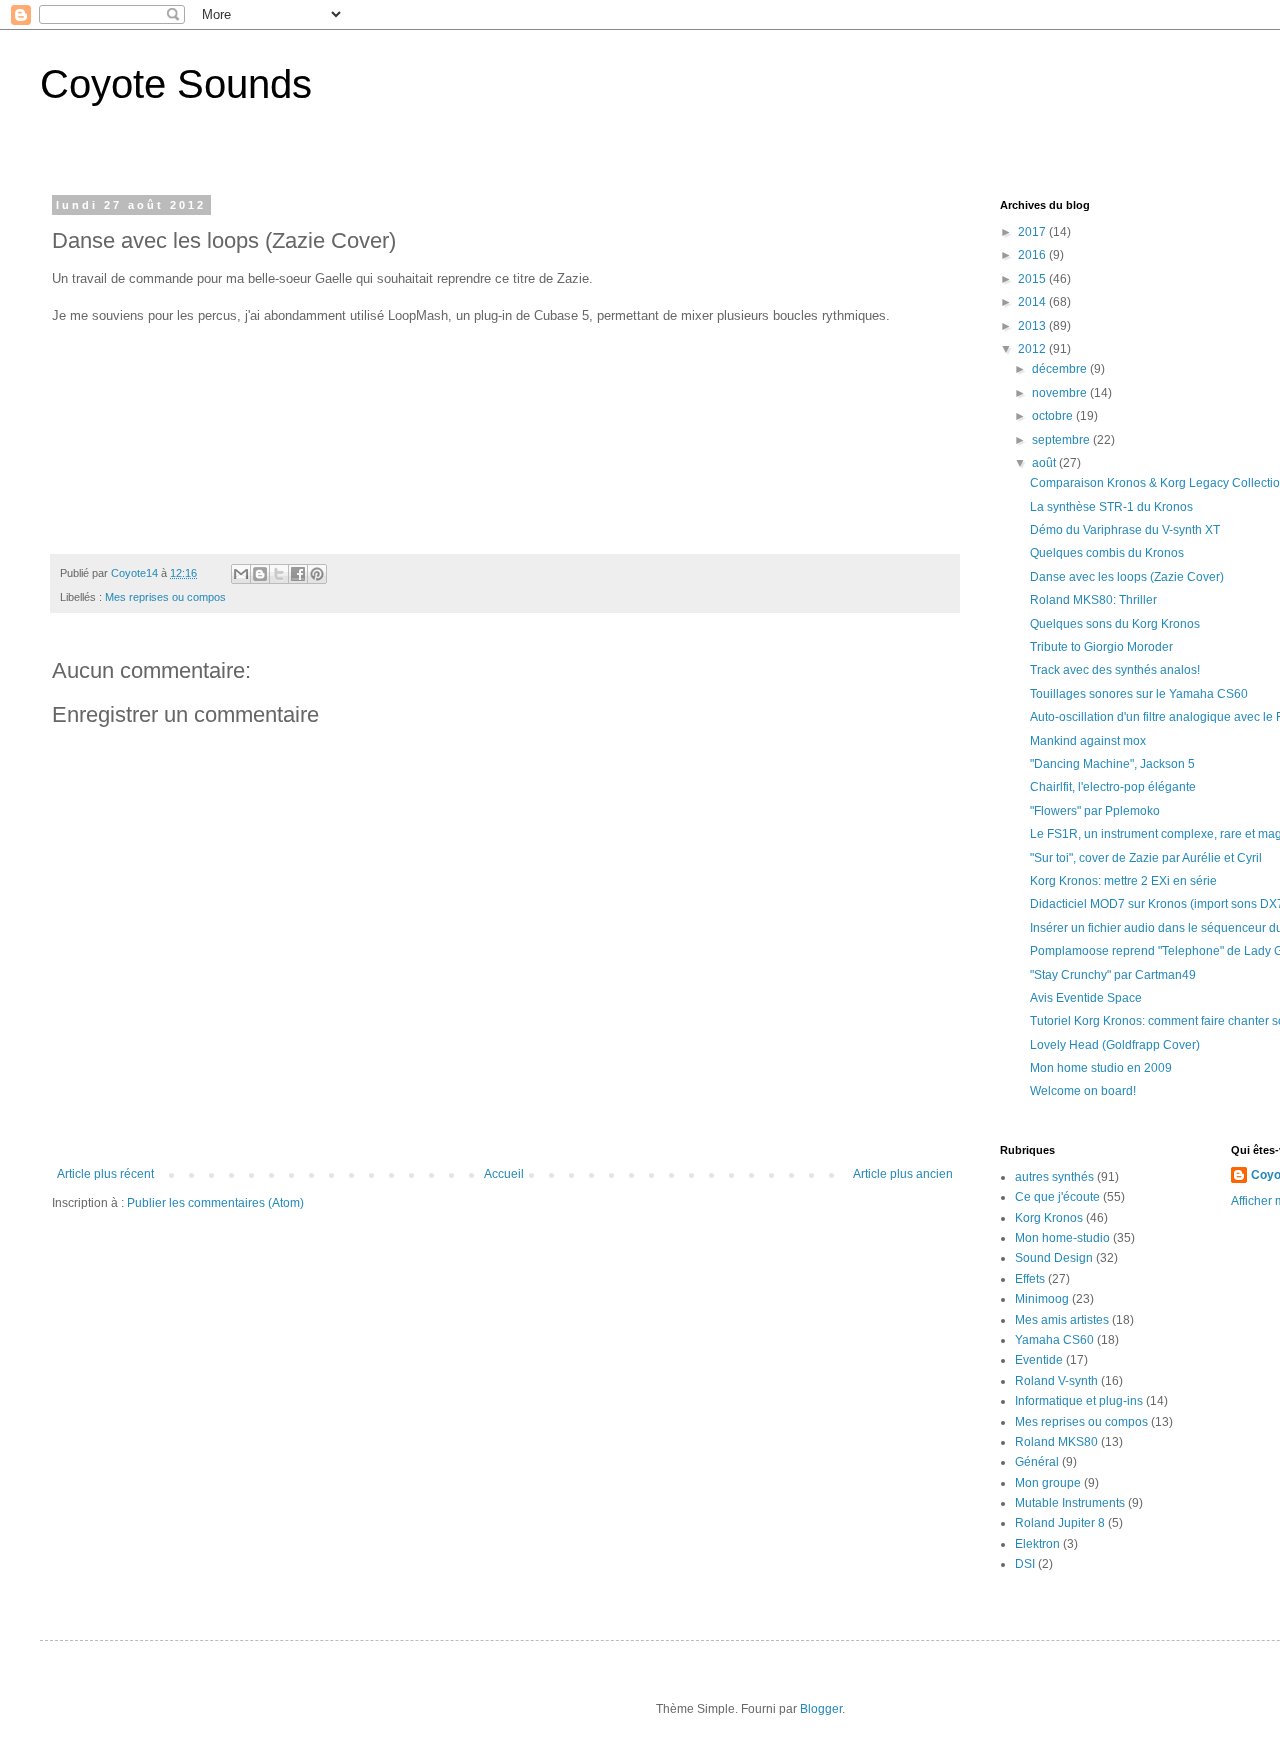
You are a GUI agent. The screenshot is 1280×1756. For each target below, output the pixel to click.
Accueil (504, 1174)
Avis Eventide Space (1086, 998)
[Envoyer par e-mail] (241, 574)
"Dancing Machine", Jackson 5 (1112, 764)
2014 (1033, 302)
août (1045, 463)
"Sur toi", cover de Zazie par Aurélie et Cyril (1146, 858)
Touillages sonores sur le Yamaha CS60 (1139, 694)
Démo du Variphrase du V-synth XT (1125, 530)
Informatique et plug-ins (1079, 1401)
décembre (1061, 369)
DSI (1025, 1564)
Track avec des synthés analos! (1115, 670)
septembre (1062, 440)
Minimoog (1042, 1299)
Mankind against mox (1088, 741)
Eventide (1039, 1360)
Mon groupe (1048, 1483)
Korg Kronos (1049, 1218)
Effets (1030, 1279)
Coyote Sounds (176, 84)
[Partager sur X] (279, 574)
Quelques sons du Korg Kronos (1115, 624)
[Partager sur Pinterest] (317, 574)
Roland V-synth (1056, 1381)
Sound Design (1054, 1258)
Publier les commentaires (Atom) (215, 1203)
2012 (1033, 349)
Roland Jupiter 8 (1060, 1523)
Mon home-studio (1062, 1238)
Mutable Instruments (1070, 1503)
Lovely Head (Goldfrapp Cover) (1115, 1045)
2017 (1033, 232)
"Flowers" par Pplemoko (1095, 811)
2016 (1033, 255)
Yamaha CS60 (1054, 1340)
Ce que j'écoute (1057, 1197)
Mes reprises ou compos (165, 597)
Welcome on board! (1083, 1091)
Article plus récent (105, 1174)
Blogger (821, 1709)
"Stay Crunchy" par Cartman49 (1113, 975)
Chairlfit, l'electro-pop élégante (1113, 787)
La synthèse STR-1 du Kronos (1111, 507)
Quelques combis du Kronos (1107, 553)
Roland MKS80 (1056, 1442)
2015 (1033, 279)
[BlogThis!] (260, 574)
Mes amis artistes (1062, 1320)
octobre (1054, 416)
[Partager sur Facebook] (298, 574)
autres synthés (1054, 1177)
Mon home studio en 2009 (1101, 1068)
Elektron (1037, 1544)
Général (1037, 1462)
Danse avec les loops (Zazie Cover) (1127, 577)
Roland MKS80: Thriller (1093, 600)
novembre (1061, 393)
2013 (1033, 326)
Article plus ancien (903, 1174)
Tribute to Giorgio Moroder (1101, 647)
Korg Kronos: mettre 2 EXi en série (1123, 881)
